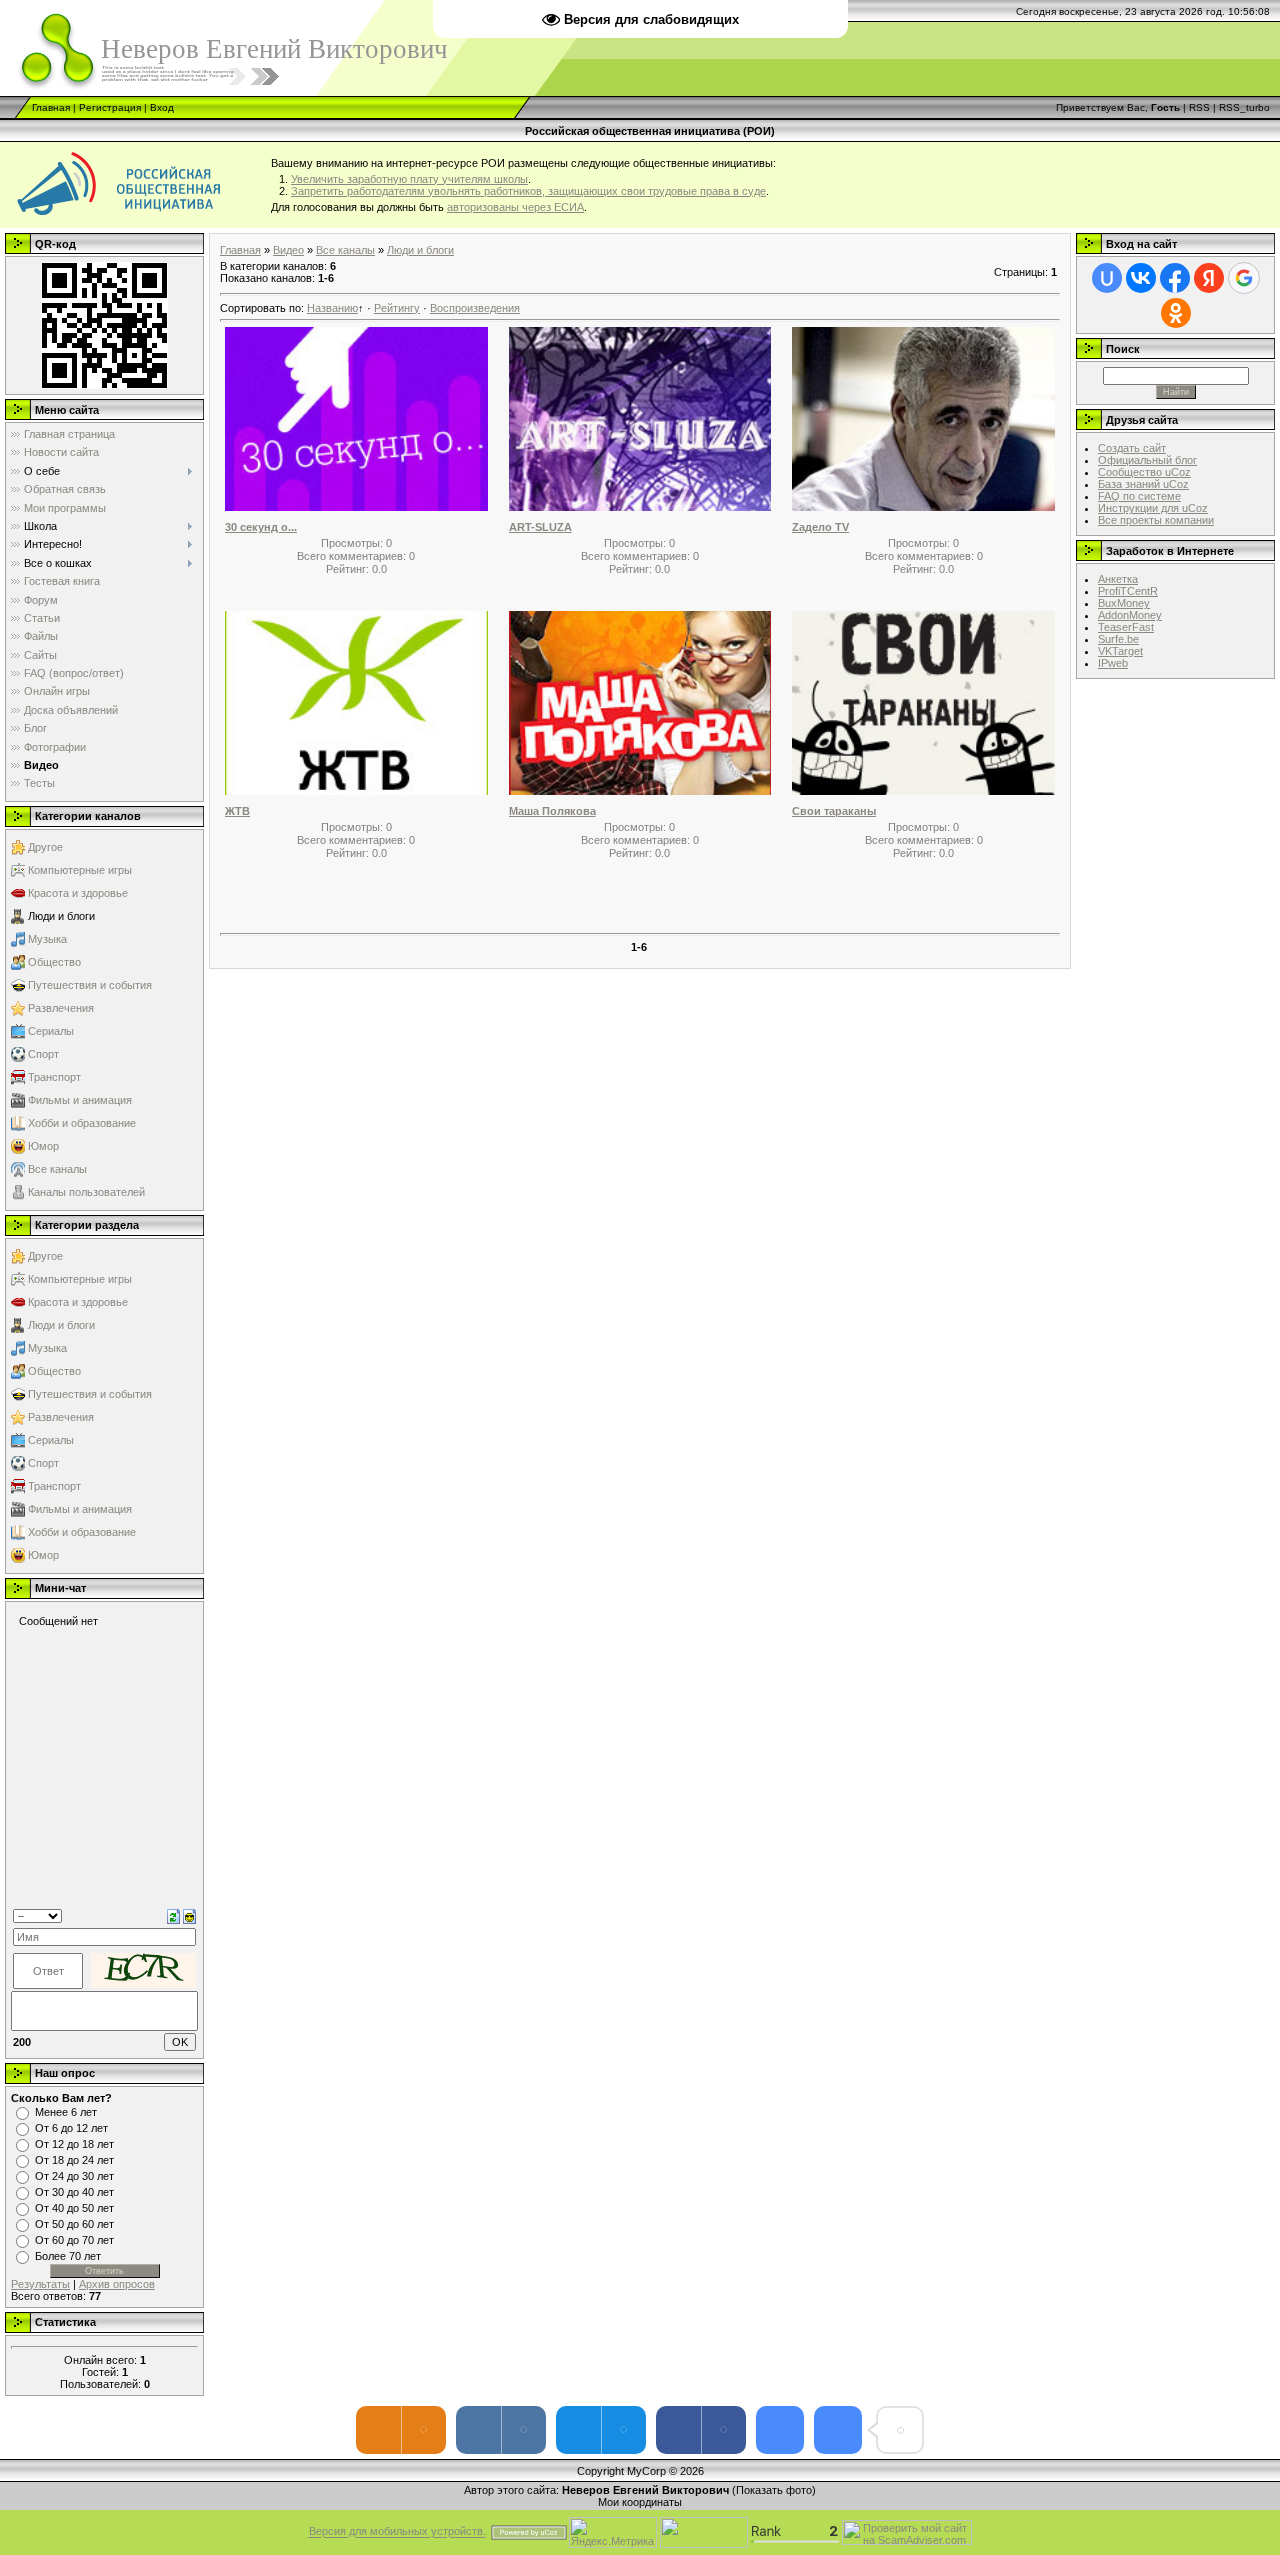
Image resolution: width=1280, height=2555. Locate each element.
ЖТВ (237, 811)
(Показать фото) (774, 2490)
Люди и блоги (61, 916)
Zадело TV (820, 527)
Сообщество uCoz (1144, 472)
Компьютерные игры (80, 870)
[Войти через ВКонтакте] (1141, 278)
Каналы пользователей (86, 1192)
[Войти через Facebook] (1175, 278)
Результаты (40, 2284)
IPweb (1113, 663)
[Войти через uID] (1107, 278)
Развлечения (61, 1008)
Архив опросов (117, 2284)
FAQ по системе (1139, 496)
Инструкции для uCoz (1153, 508)
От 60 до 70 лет (74, 2240)
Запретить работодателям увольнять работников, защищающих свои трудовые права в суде (528, 191)
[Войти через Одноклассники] (1176, 313)
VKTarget (1120, 651)
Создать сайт (1132, 448)
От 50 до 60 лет (74, 2224)
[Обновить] (173, 1915)
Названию (332, 308)
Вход (162, 107)
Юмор (43, 1146)
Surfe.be (1118, 639)
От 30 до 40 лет (74, 2192)
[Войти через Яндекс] (1209, 278)
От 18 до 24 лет (74, 2160)
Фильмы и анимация (80, 1100)
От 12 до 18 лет (74, 2144)
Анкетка (1118, 579)
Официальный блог (1147, 460)
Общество (54, 962)
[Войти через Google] (1244, 278)
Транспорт (54, 1077)
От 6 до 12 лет (71, 2128)
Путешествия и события (90, 985)
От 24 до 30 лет (74, 2176)
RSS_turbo (1244, 107)
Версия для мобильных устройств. (397, 2532)
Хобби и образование (82, 1123)
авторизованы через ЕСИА (515, 207)
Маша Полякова (552, 811)
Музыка (47, 939)
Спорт (43, 1054)
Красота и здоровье (78, 893)
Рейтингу (397, 308)
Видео (288, 250)
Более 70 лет (68, 2256)
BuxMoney (1124, 603)
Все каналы (57, 1169)
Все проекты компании (1156, 520)
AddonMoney (1130, 615)
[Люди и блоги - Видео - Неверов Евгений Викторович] (780, 2430)
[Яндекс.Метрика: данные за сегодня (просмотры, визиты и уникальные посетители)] (613, 2532)
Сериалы (51, 1031)
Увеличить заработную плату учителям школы (409, 179)
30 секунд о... (261, 527)
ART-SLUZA (540, 527)
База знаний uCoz (1143, 484)
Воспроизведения (475, 308)
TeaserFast (1126, 627)
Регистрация (110, 107)
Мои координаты (640, 2502)
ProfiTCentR (1128, 591)
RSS (1199, 107)
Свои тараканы (834, 811)
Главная (51, 107)
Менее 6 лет (66, 2112)
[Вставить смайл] (189, 1915)
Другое (45, 847)
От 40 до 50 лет (74, 2208)
